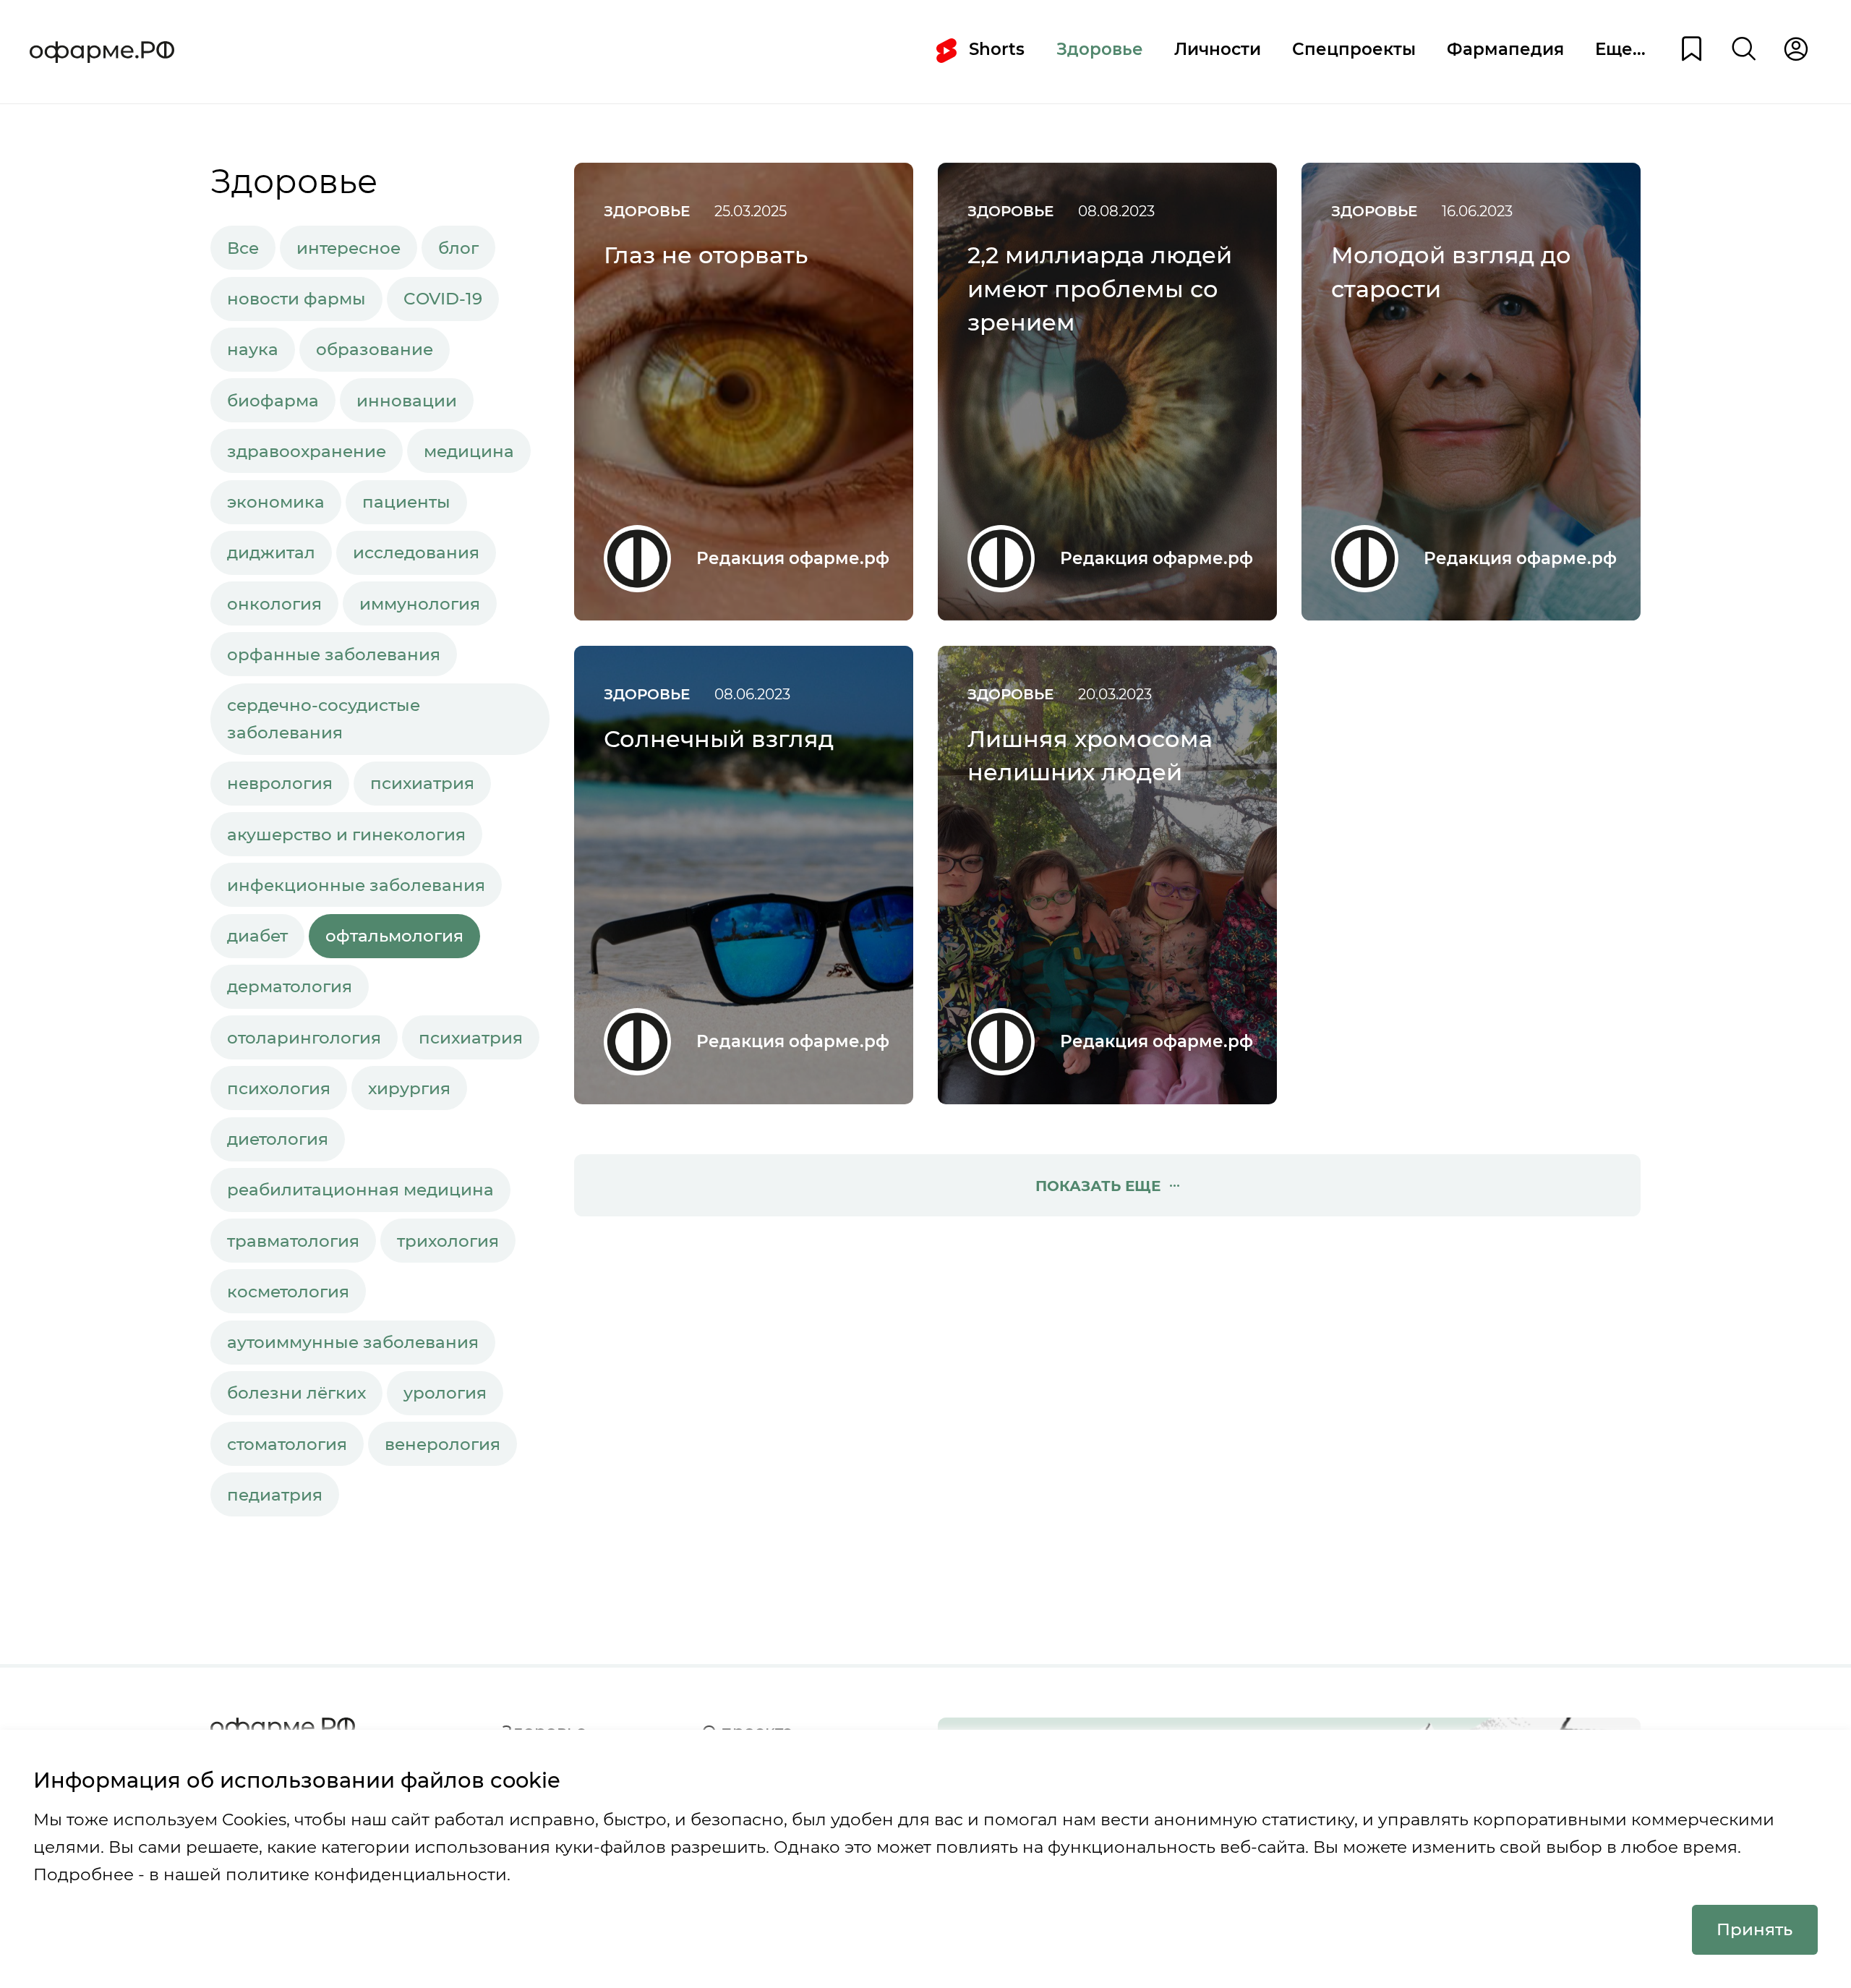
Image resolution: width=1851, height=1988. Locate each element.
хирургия (409, 1088)
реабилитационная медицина (360, 1190)
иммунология (420, 604)
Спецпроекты (1354, 49)
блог (458, 248)
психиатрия (422, 783)
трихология (448, 1241)
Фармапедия (1505, 49)
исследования (416, 553)
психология (279, 1088)
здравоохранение (307, 451)
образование (375, 349)
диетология (278, 1139)
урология (445, 1393)
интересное (349, 248)
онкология (274, 604)
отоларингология (304, 1038)
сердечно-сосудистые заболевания (324, 719)
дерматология (290, 986)
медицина (469, 451)
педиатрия (275, 1495)
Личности (1218, 49)
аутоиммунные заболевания (353, 1342)
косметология (288, 1292)
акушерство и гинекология (346, 835)
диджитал (271, 553)
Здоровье (1100, 49)
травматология (293, 1241)
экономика (276, 502)
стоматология (287, 1444)
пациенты (406, 502)
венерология (443, 1444)
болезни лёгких (296, 1393)
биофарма (273, 401)
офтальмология (394, 936)
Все (243, 248)
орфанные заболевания (334, 654)
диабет (257, 936)
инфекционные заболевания (356, 885)
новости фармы (296, 299)
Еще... (1620, 49)
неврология (280, 783)
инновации (407, 401)
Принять (1754, 1929)
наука (253, 349)
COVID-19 (443, 299)
